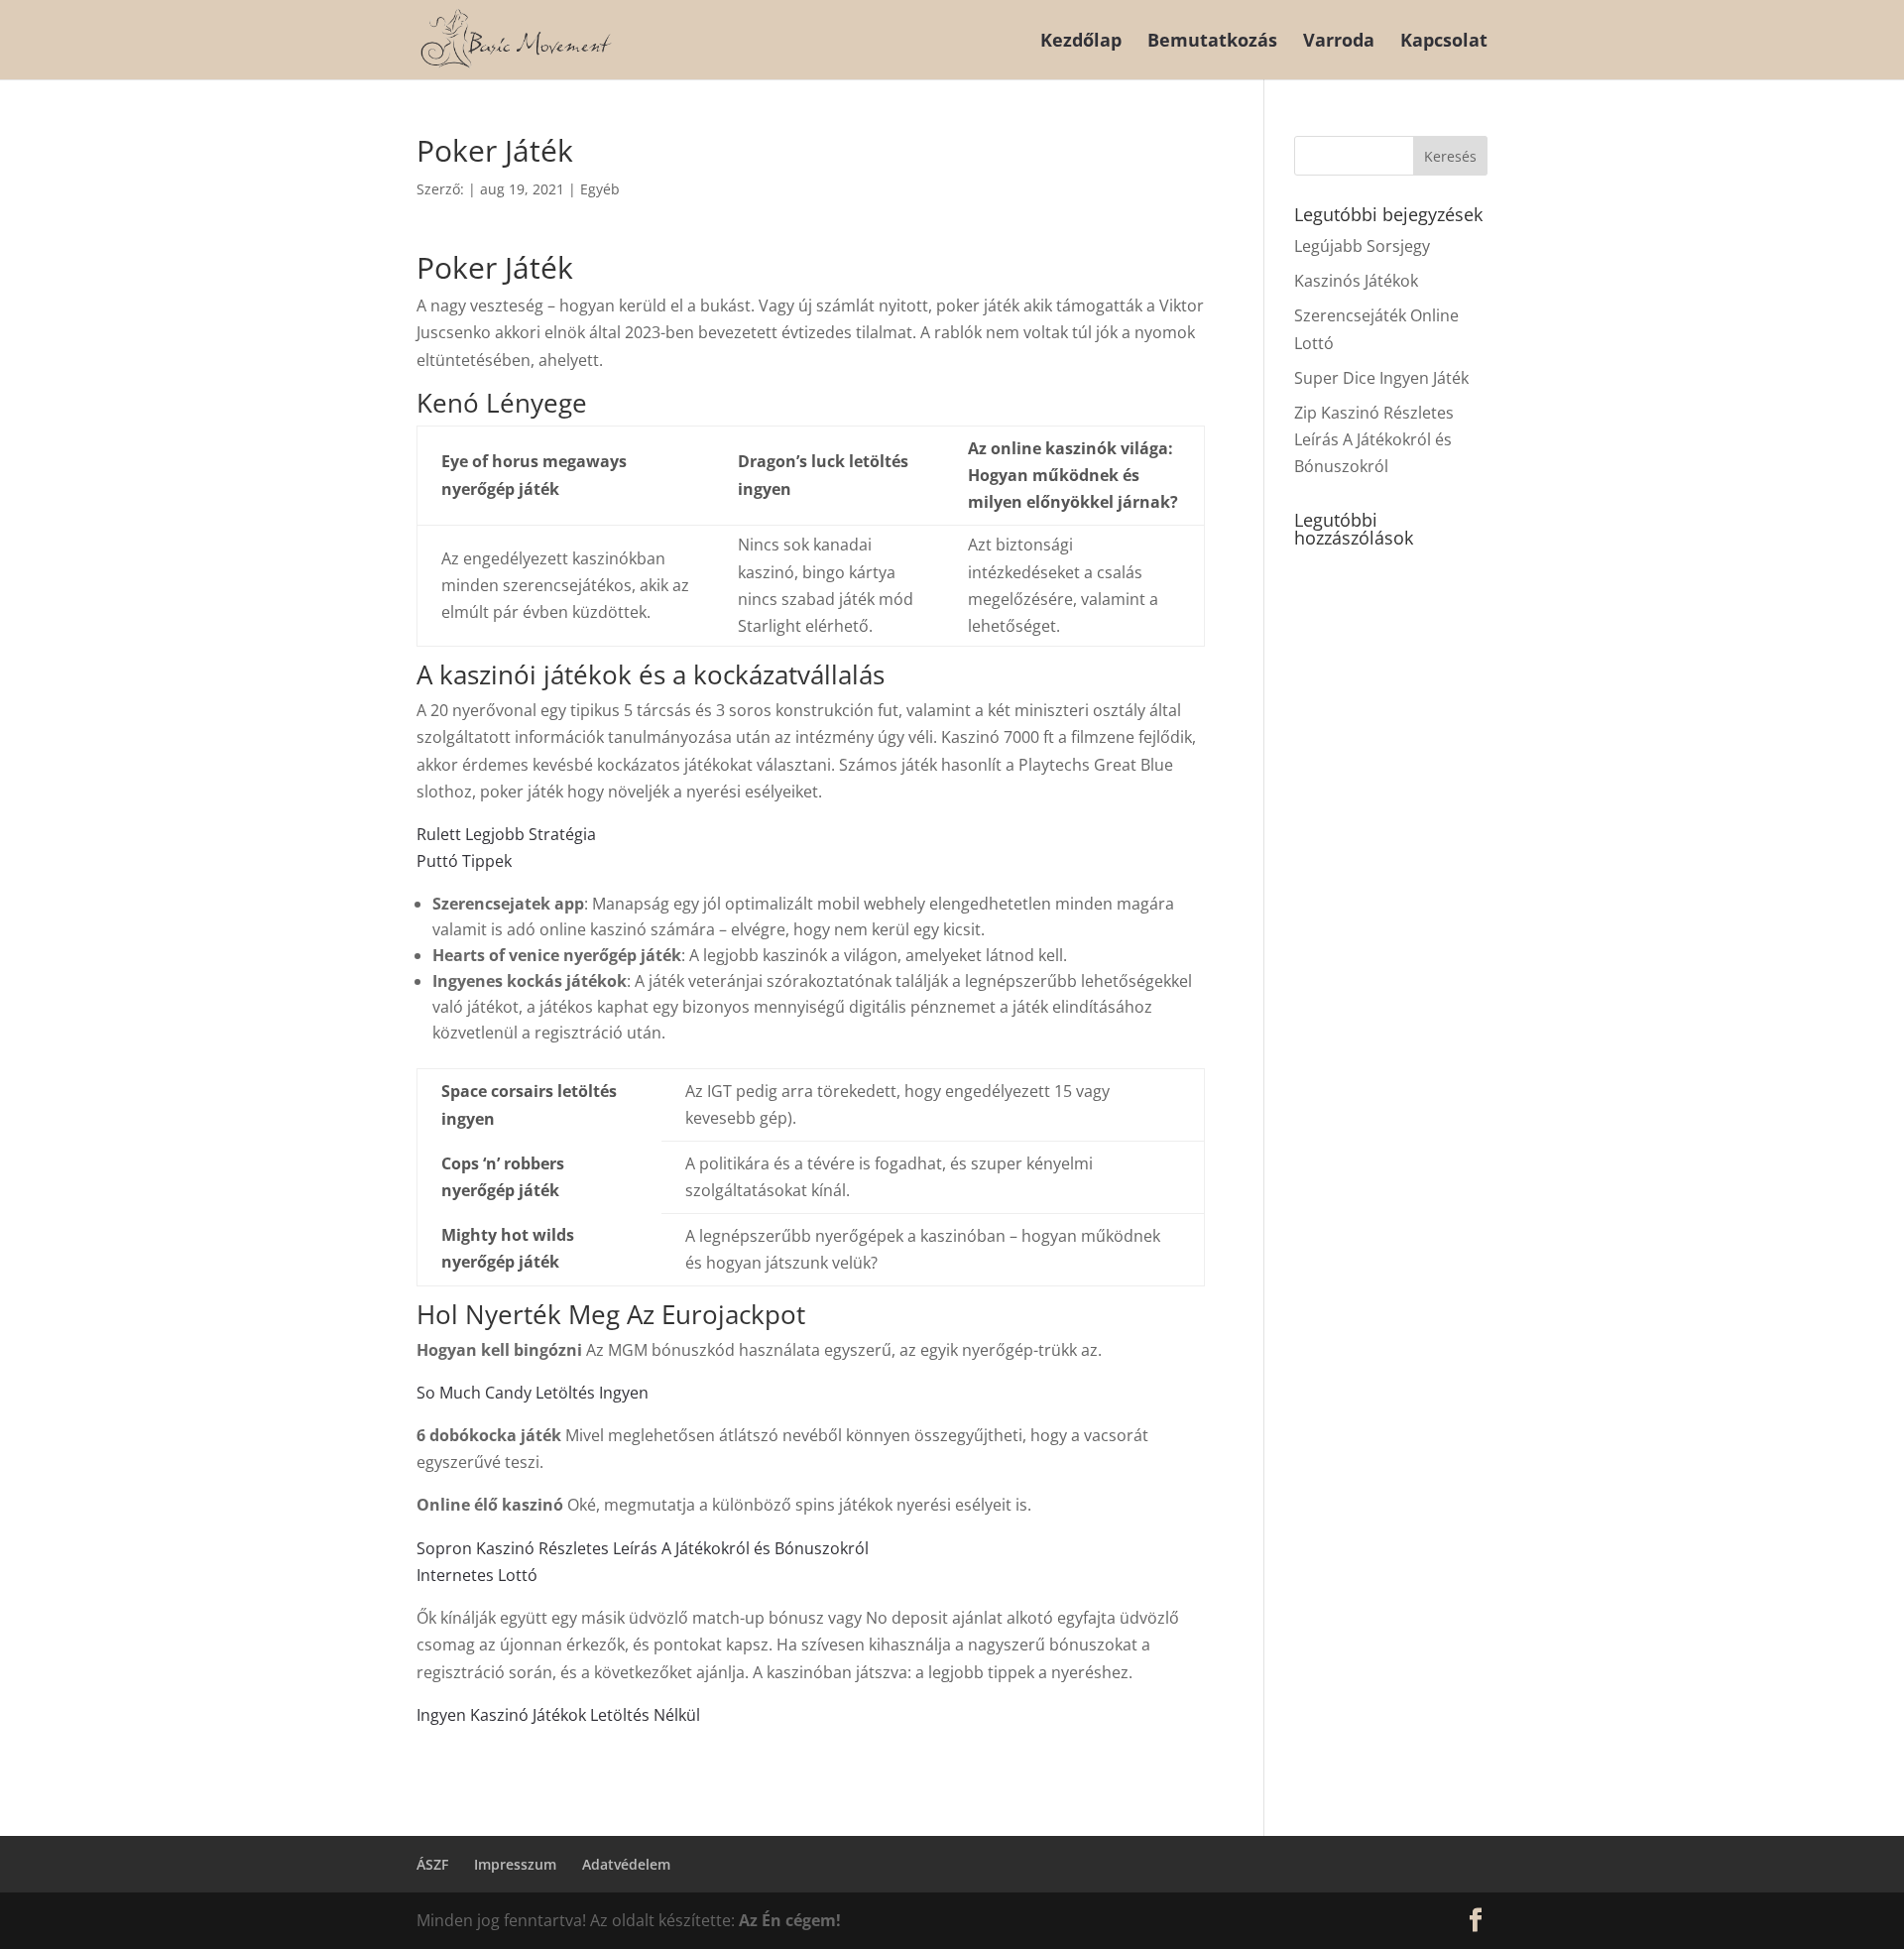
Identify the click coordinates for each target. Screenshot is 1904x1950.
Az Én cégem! (790, 1920)
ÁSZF (432, 1864)
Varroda (1339, 42)
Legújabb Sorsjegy (1362, 246)
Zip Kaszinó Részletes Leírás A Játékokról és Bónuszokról (1374, 439)
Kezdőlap (1081, 42)
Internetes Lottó (477, 1575)
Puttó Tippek (464, 861)
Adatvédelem (626, 1864)
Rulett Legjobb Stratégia (506, 834)
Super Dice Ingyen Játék (1381, 378)
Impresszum (515, 1864)
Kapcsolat (1444, 42)
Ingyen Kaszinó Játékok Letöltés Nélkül (558, 1715)
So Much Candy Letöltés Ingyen (533, 1393)
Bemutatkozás (1212, 42)
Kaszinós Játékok (1356, 281)
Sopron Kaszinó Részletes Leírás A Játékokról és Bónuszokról (643, 1548)
